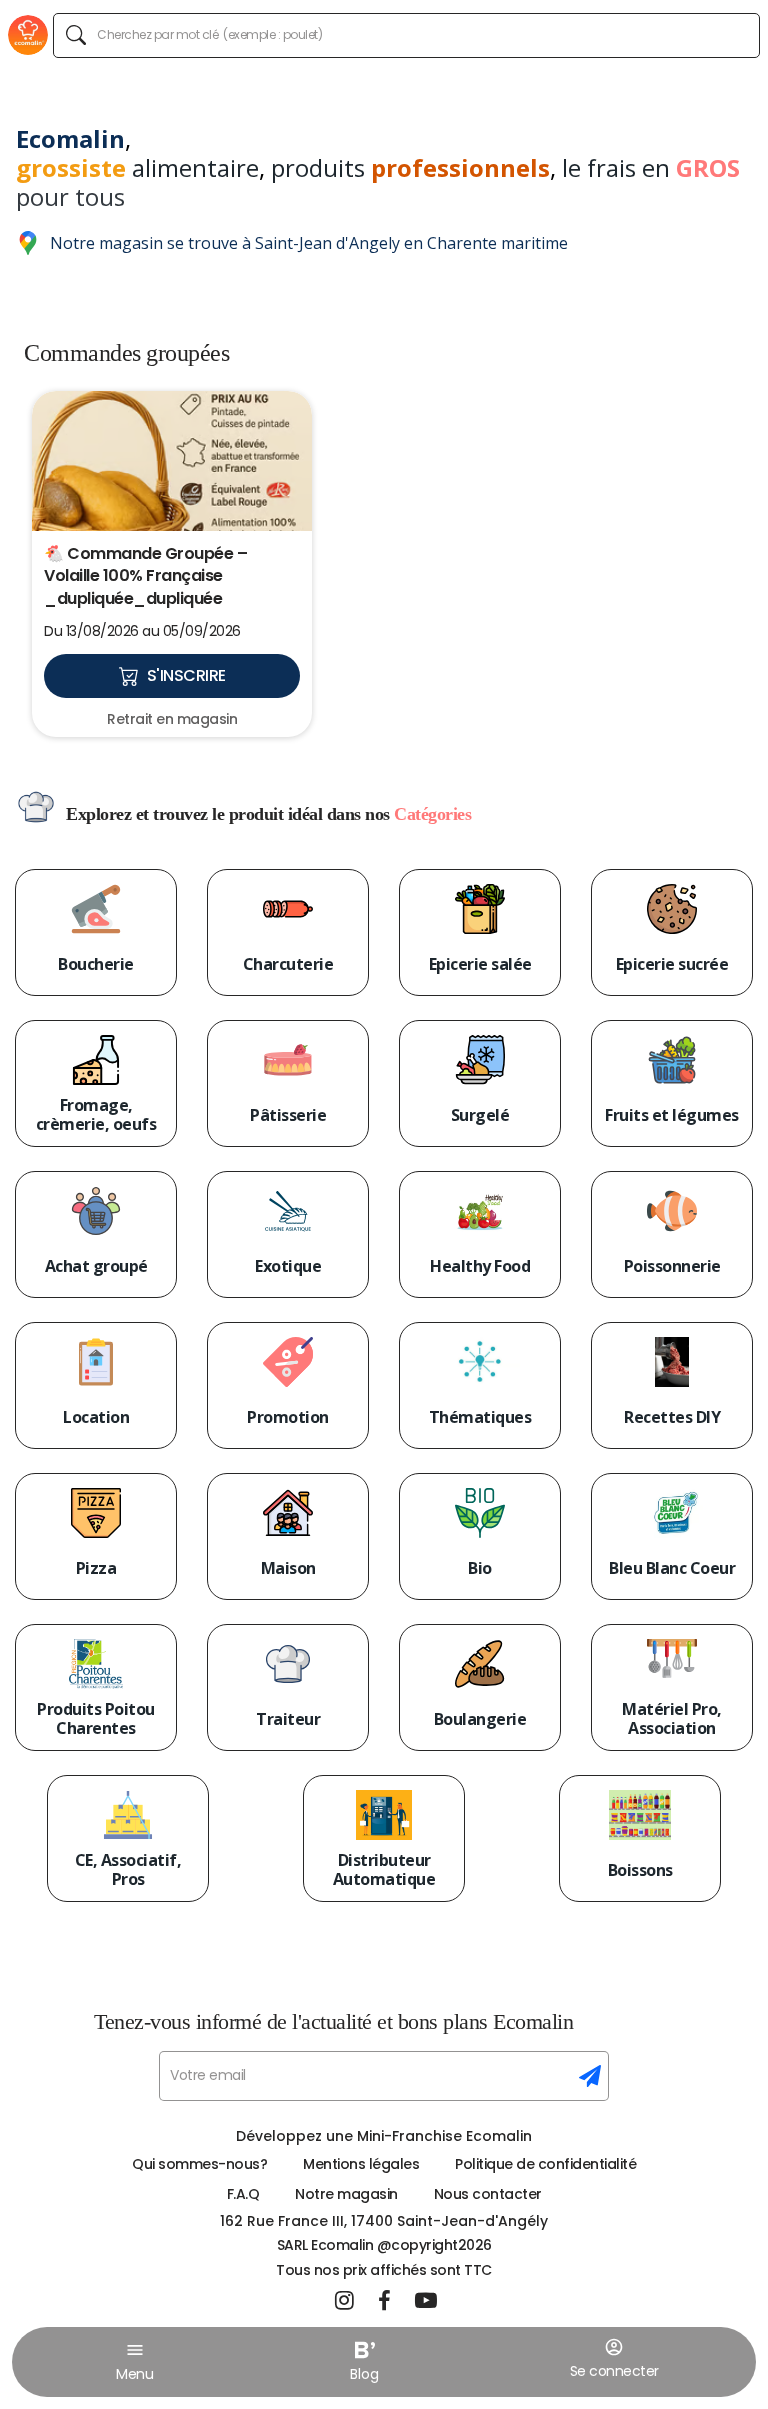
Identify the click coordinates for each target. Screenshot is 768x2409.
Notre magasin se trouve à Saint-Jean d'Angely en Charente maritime (309, 243)
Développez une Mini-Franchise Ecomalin (384, 2136)
